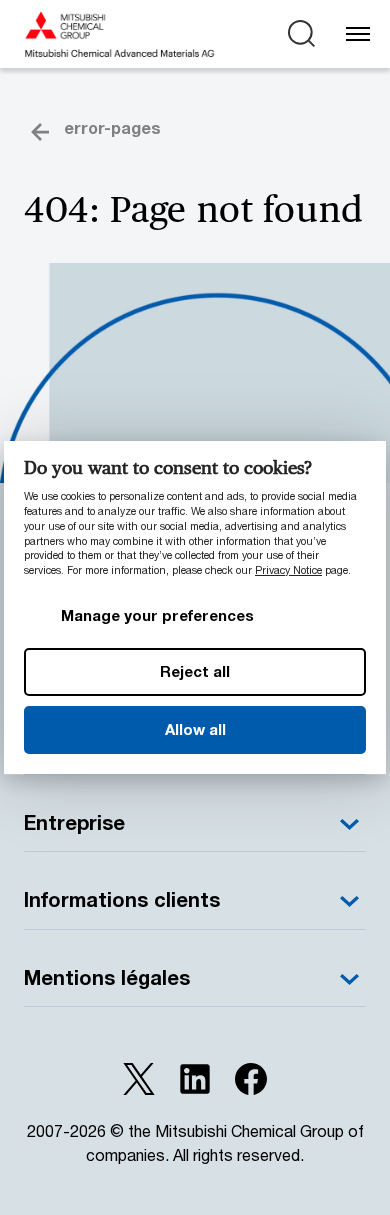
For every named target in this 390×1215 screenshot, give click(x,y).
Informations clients (122, 899)
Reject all (195, 671)
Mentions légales (107, 977)
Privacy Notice (288, 570)
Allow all (195, 729)
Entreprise (74, 822)
